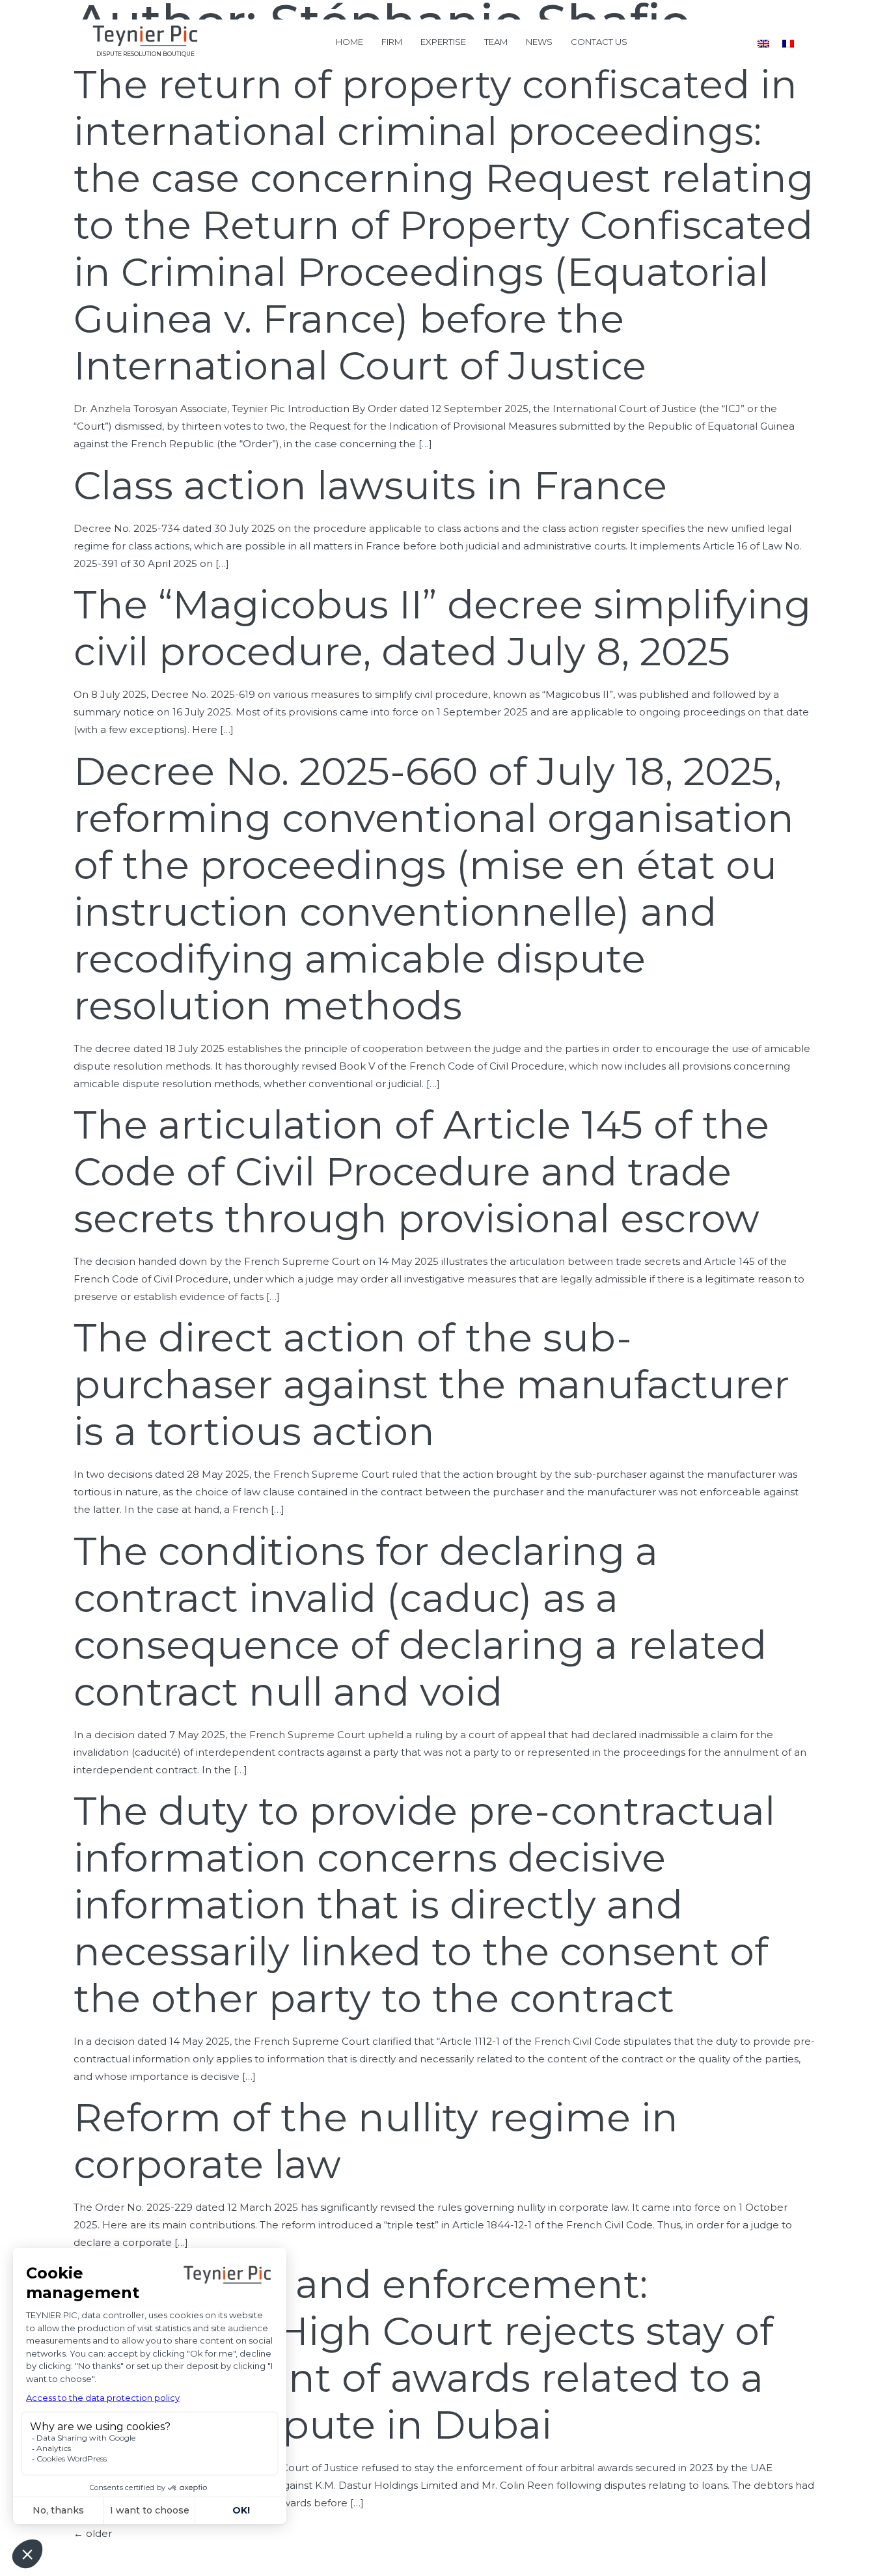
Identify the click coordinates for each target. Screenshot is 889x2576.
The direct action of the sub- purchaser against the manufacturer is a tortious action (431, 1384)
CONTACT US (599, 42)
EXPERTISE (443, 42)
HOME (349, 42)
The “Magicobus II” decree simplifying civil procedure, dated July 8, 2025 (442, 628)
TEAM (496, 42)
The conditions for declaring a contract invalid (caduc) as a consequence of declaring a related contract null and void (420, 1621)
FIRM (392, 42)
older (93, 2533)
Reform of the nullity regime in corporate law (376, 2141)
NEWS (539, 42)
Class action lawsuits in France (370, 485)
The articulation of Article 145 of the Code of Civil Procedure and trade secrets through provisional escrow (421, 1171)
